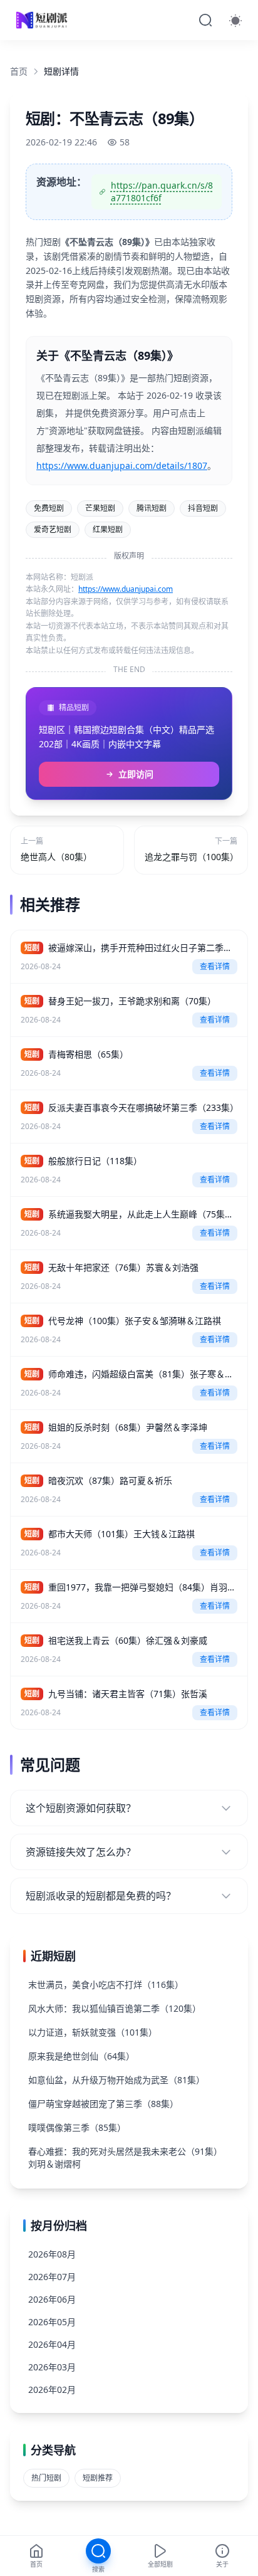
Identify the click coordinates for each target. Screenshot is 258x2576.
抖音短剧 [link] (203, 508)
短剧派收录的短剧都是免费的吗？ (101, 1896)
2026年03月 (52, 2367)
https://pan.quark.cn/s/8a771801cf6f (162, 192)
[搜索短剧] (205, 20)
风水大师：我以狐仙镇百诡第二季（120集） (115, 2008)
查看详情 (215, 966)
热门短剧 (46, 2478)
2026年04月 (52, 2344)
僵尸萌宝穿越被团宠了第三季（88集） (103, 2104)
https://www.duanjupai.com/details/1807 (122, 465)
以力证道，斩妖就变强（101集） (93, 2032)
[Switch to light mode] (235, 20)
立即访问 (136, 774)
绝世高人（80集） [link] (56, 857)
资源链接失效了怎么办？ (81, 1852)
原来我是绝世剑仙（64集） (81, 2056)
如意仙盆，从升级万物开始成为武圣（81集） (116, 2080)
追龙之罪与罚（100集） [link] (191, 857)
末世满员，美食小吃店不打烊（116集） (106, 1985)
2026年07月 (52, 2277)
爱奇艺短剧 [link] (53, 529)
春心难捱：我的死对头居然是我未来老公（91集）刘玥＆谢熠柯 (125, 2158)
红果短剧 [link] (108, 529)
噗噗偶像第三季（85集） (77, 2127)
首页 (19, 71)
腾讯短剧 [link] (152, 508)
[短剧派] (43, 20)
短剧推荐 (98, 2478)
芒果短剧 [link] (100, 508)
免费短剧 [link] (49, 508)
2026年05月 (52, 2322)
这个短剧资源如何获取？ (81, 1808)
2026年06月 (52, 2299)
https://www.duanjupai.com (126, 589)
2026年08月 (52, 2254)
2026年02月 (52, 2389)
